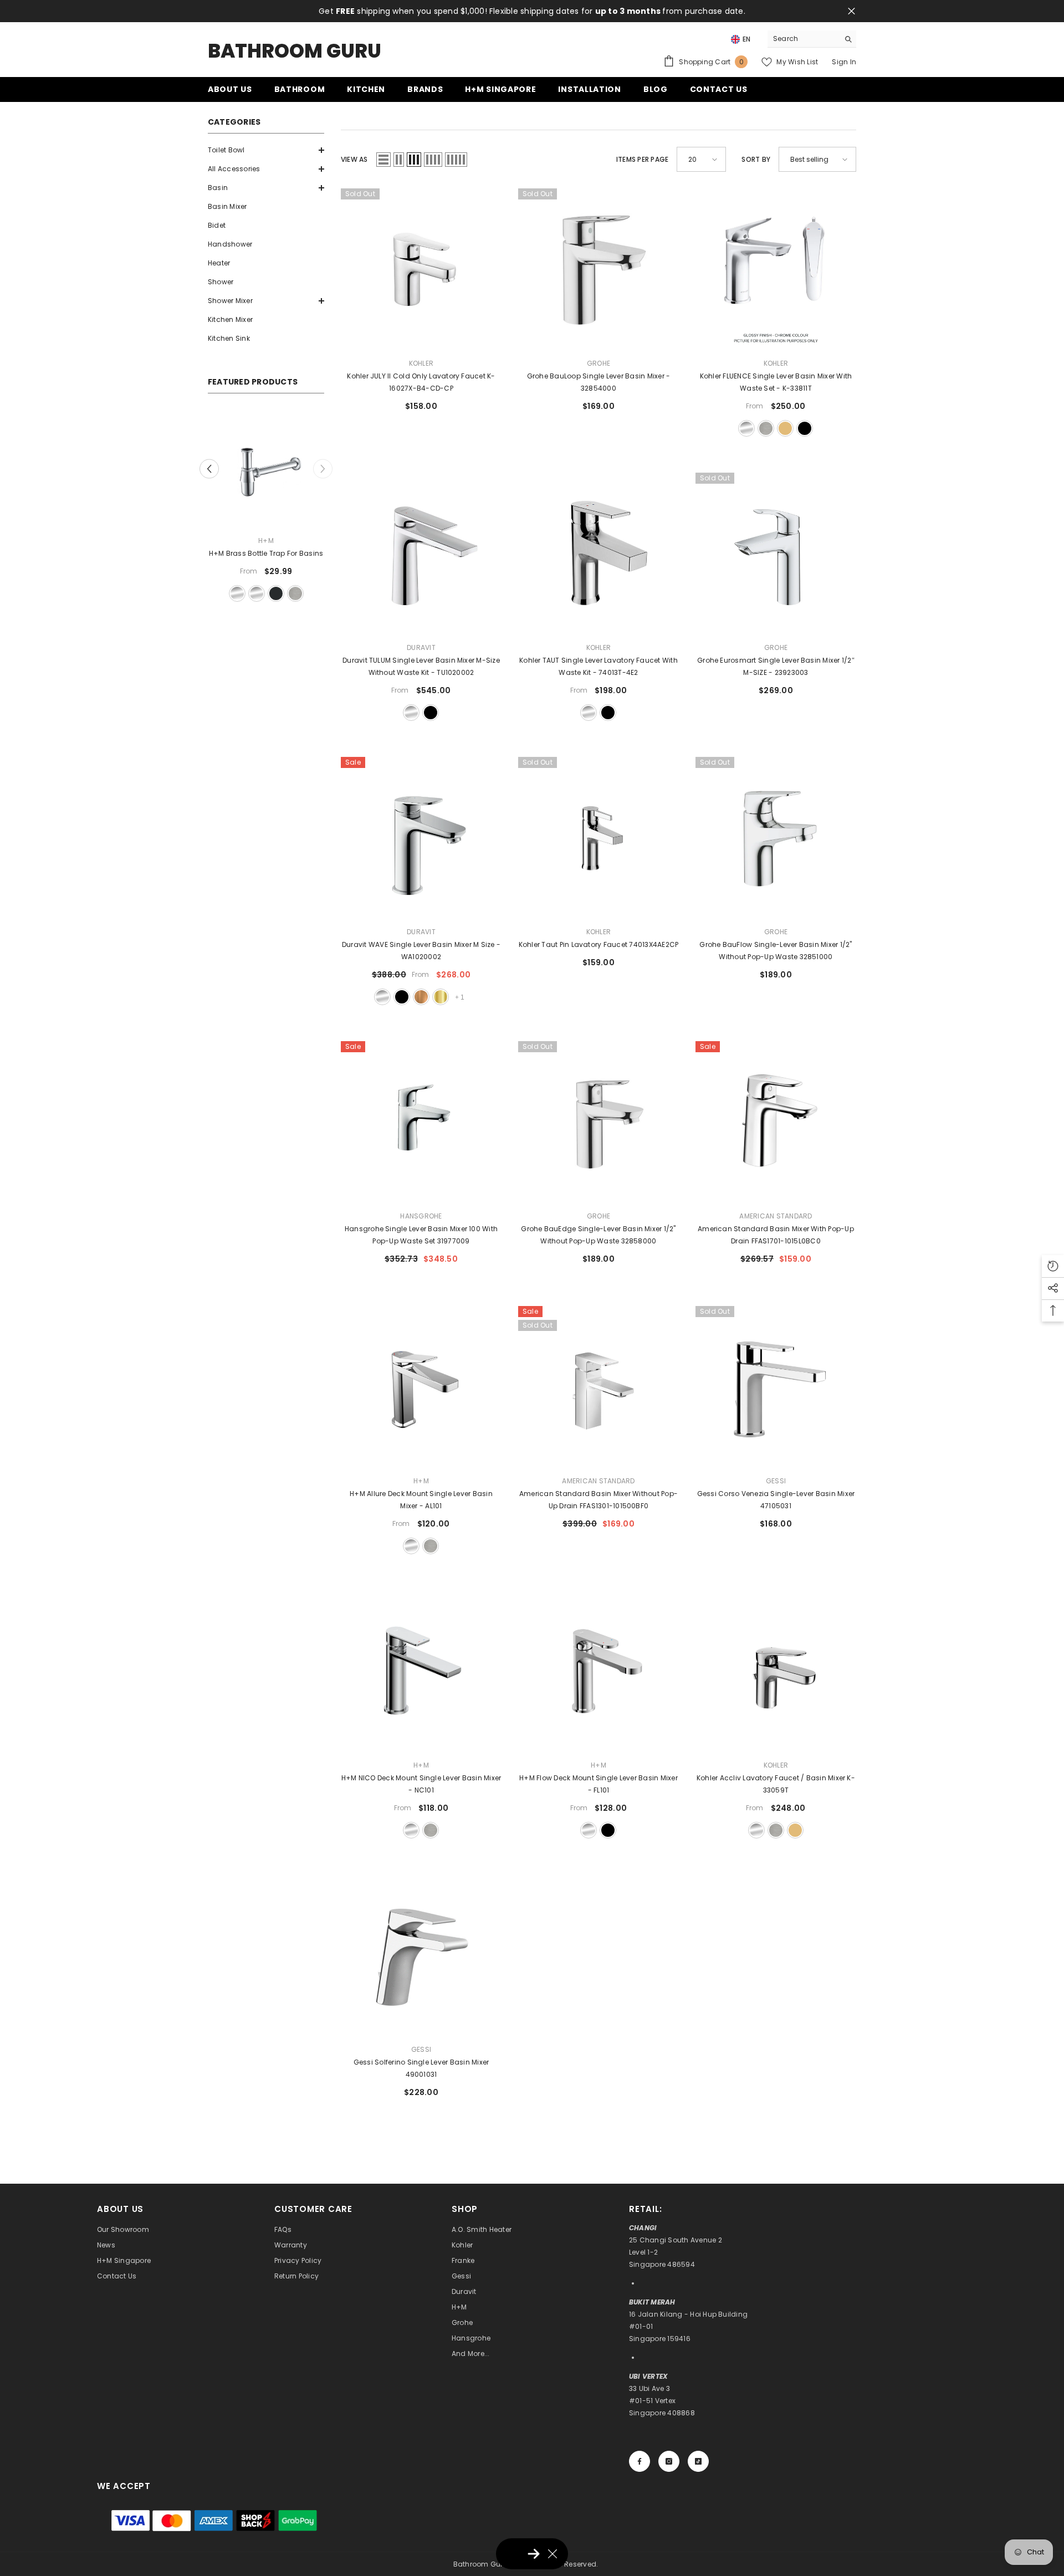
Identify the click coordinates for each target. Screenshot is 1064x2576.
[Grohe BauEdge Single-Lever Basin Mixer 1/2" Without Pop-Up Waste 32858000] (598, 1121)
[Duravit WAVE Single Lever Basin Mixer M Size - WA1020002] (421, 837)
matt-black (608, 1830)
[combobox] (803, 39)
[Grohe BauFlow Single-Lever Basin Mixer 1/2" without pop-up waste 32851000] (776, 837)
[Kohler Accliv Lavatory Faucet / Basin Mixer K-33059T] (776, 1671)
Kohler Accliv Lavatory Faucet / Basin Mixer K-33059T (776, 1784)
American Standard (776, 1216)
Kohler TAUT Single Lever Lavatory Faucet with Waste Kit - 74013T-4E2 (598, 666)
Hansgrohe (421, 1216)
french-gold (785, 428)
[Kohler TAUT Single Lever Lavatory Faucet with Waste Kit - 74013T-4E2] (598, 553)
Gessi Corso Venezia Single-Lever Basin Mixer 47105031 (776, 1500)
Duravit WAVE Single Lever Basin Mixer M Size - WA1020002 (421, 951)
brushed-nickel (766, 428)
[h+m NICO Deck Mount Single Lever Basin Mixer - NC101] (421, 1671)
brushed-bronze (421, 997)
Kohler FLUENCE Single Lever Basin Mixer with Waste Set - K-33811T (776, 382)
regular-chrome (237, 593)
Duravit (421, 647)
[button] (266, 150)
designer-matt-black (276, 593)
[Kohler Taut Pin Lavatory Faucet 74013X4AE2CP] (598, 837)
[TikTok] (698, 2461)
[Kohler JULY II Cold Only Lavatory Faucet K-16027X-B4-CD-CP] (421, 269)
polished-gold (441, 997)
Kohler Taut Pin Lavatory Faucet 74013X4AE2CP (599, 944)
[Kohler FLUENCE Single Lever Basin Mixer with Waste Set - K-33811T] (776, 269)
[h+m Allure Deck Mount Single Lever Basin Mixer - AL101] (421, 1386)
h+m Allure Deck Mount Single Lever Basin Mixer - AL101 (421, 1500)
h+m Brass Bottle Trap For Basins (266, 553)
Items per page (642, 159)
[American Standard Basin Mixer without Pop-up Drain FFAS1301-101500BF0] (598, 1386)
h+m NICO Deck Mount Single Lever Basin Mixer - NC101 (421, 1784)
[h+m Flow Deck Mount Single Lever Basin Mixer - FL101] (598, 1671)
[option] (266, 507)
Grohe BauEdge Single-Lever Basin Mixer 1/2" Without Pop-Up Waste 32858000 (598, 1235)
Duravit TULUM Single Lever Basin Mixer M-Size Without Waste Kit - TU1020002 (421, 666)
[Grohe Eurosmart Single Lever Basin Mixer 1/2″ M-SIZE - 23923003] (776, 553)
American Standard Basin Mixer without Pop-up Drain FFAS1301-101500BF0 (598, 1500)
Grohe (598, 363)
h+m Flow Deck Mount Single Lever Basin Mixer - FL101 (598, 1784)
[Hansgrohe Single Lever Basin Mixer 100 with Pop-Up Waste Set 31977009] (421, 1121)
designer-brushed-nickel (295, 593)
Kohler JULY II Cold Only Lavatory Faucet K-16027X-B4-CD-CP (421, 382)
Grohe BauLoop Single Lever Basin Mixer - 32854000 (599, 382)
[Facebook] (640, 2461)
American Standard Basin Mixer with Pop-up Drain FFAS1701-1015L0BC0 (776, 1235)
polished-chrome (411, 713)
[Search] (812, 39)
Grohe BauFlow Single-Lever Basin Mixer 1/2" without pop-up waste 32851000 (776, 951)
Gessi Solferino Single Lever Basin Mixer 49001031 (421, 2068)
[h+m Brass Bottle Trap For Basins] (266, 468)
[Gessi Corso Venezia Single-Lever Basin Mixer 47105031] (776, 1386)
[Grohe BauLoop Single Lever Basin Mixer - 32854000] (598, 269)
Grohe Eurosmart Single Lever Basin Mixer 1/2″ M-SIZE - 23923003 (776, 666)
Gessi (776, 1481)
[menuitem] (266, 150)
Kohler (421, 363)
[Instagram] (669, 2461)
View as (354, 159)
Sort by (756, 159)
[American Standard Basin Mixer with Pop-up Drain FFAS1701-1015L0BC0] (776, 1121)
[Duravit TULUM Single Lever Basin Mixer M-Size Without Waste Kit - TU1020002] (421, 553)
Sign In (844, 62)
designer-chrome (257, 593)
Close (851, 11)
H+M (266, 541)
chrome (746, 428)
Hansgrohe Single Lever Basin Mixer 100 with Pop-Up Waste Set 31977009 (421, 1235)
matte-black (805, 428)
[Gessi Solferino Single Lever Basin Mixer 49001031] (421, 1955)
